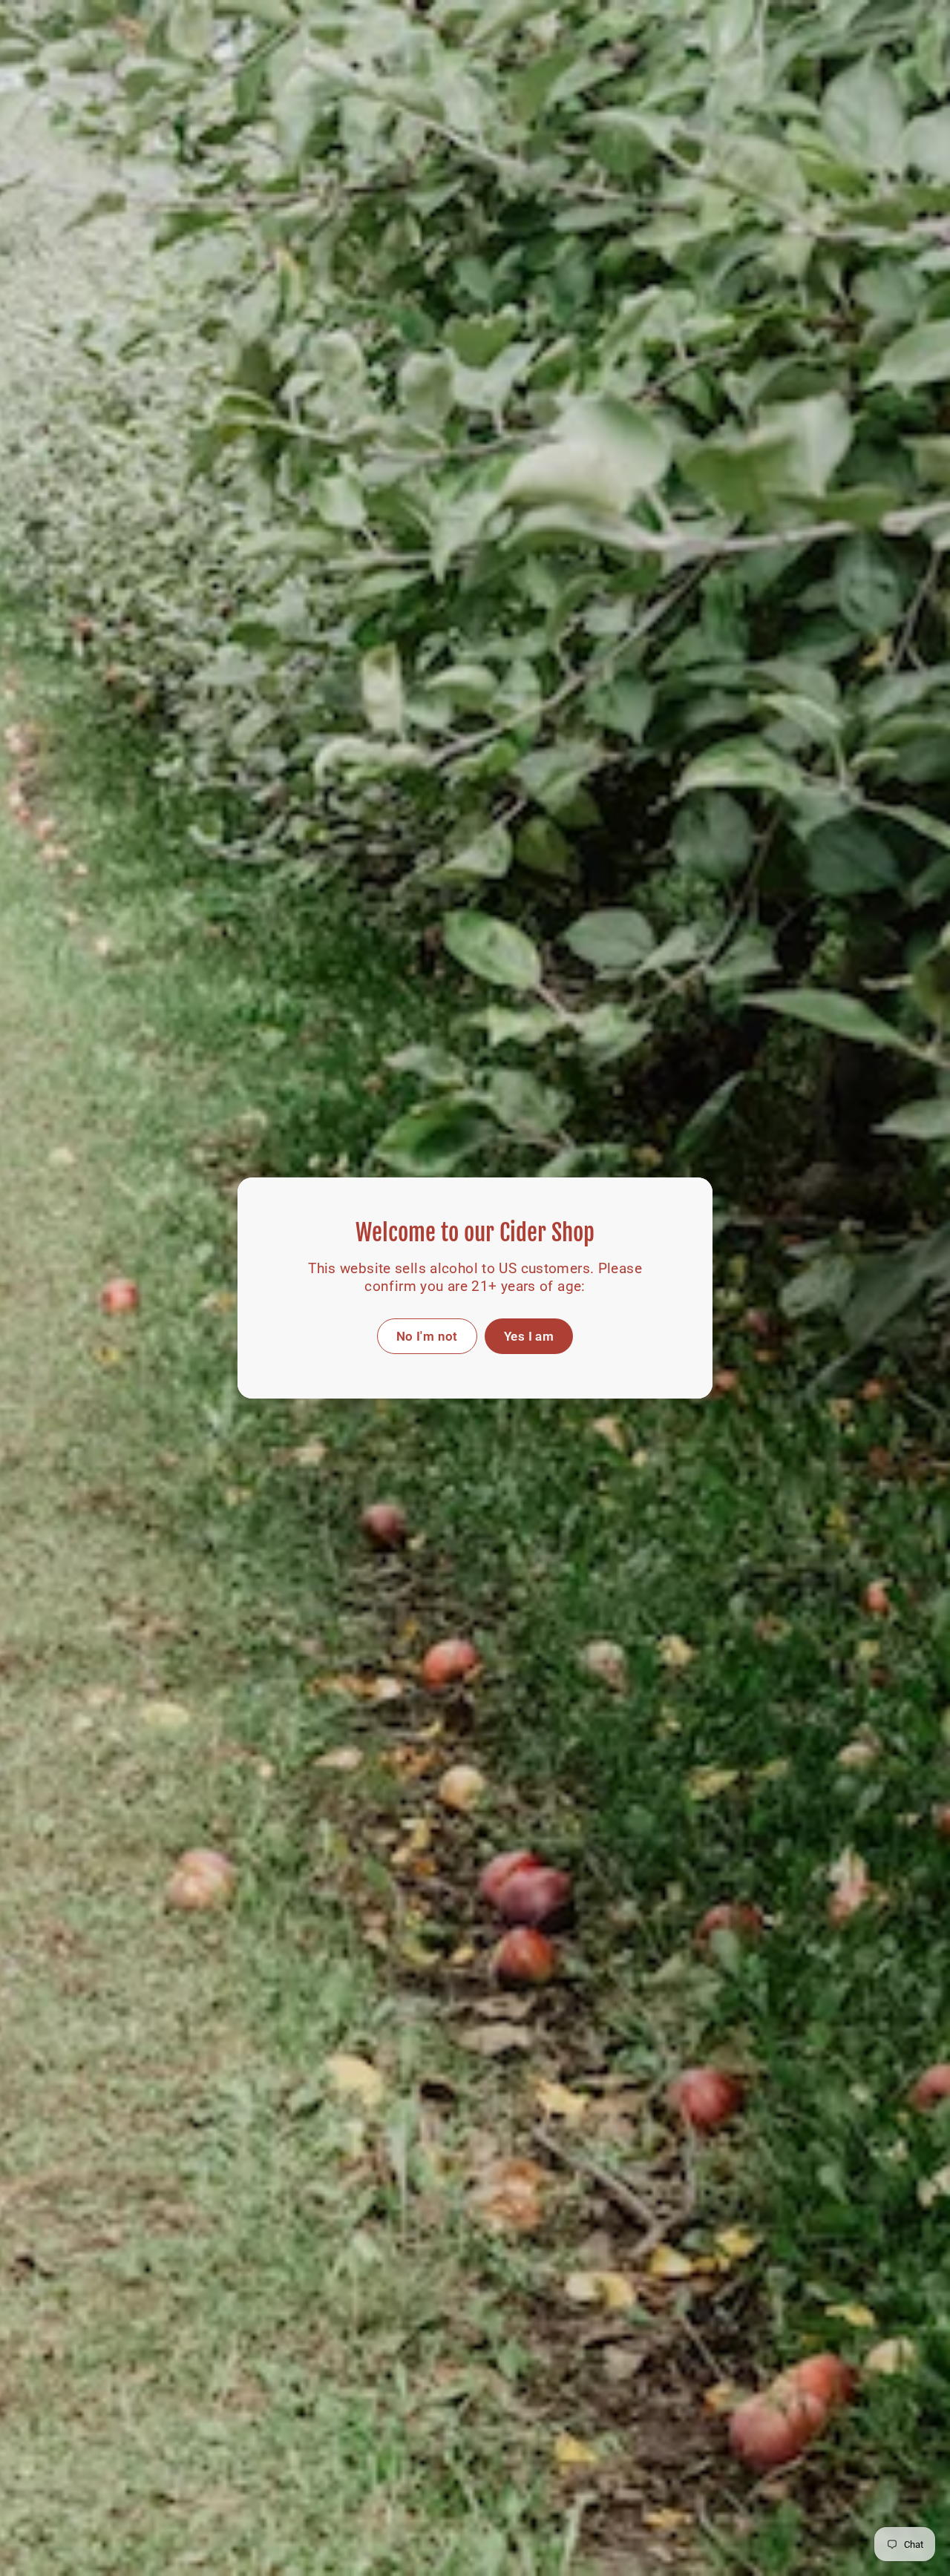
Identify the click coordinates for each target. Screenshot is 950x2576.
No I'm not (427, 1336)
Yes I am (529, 1336)
